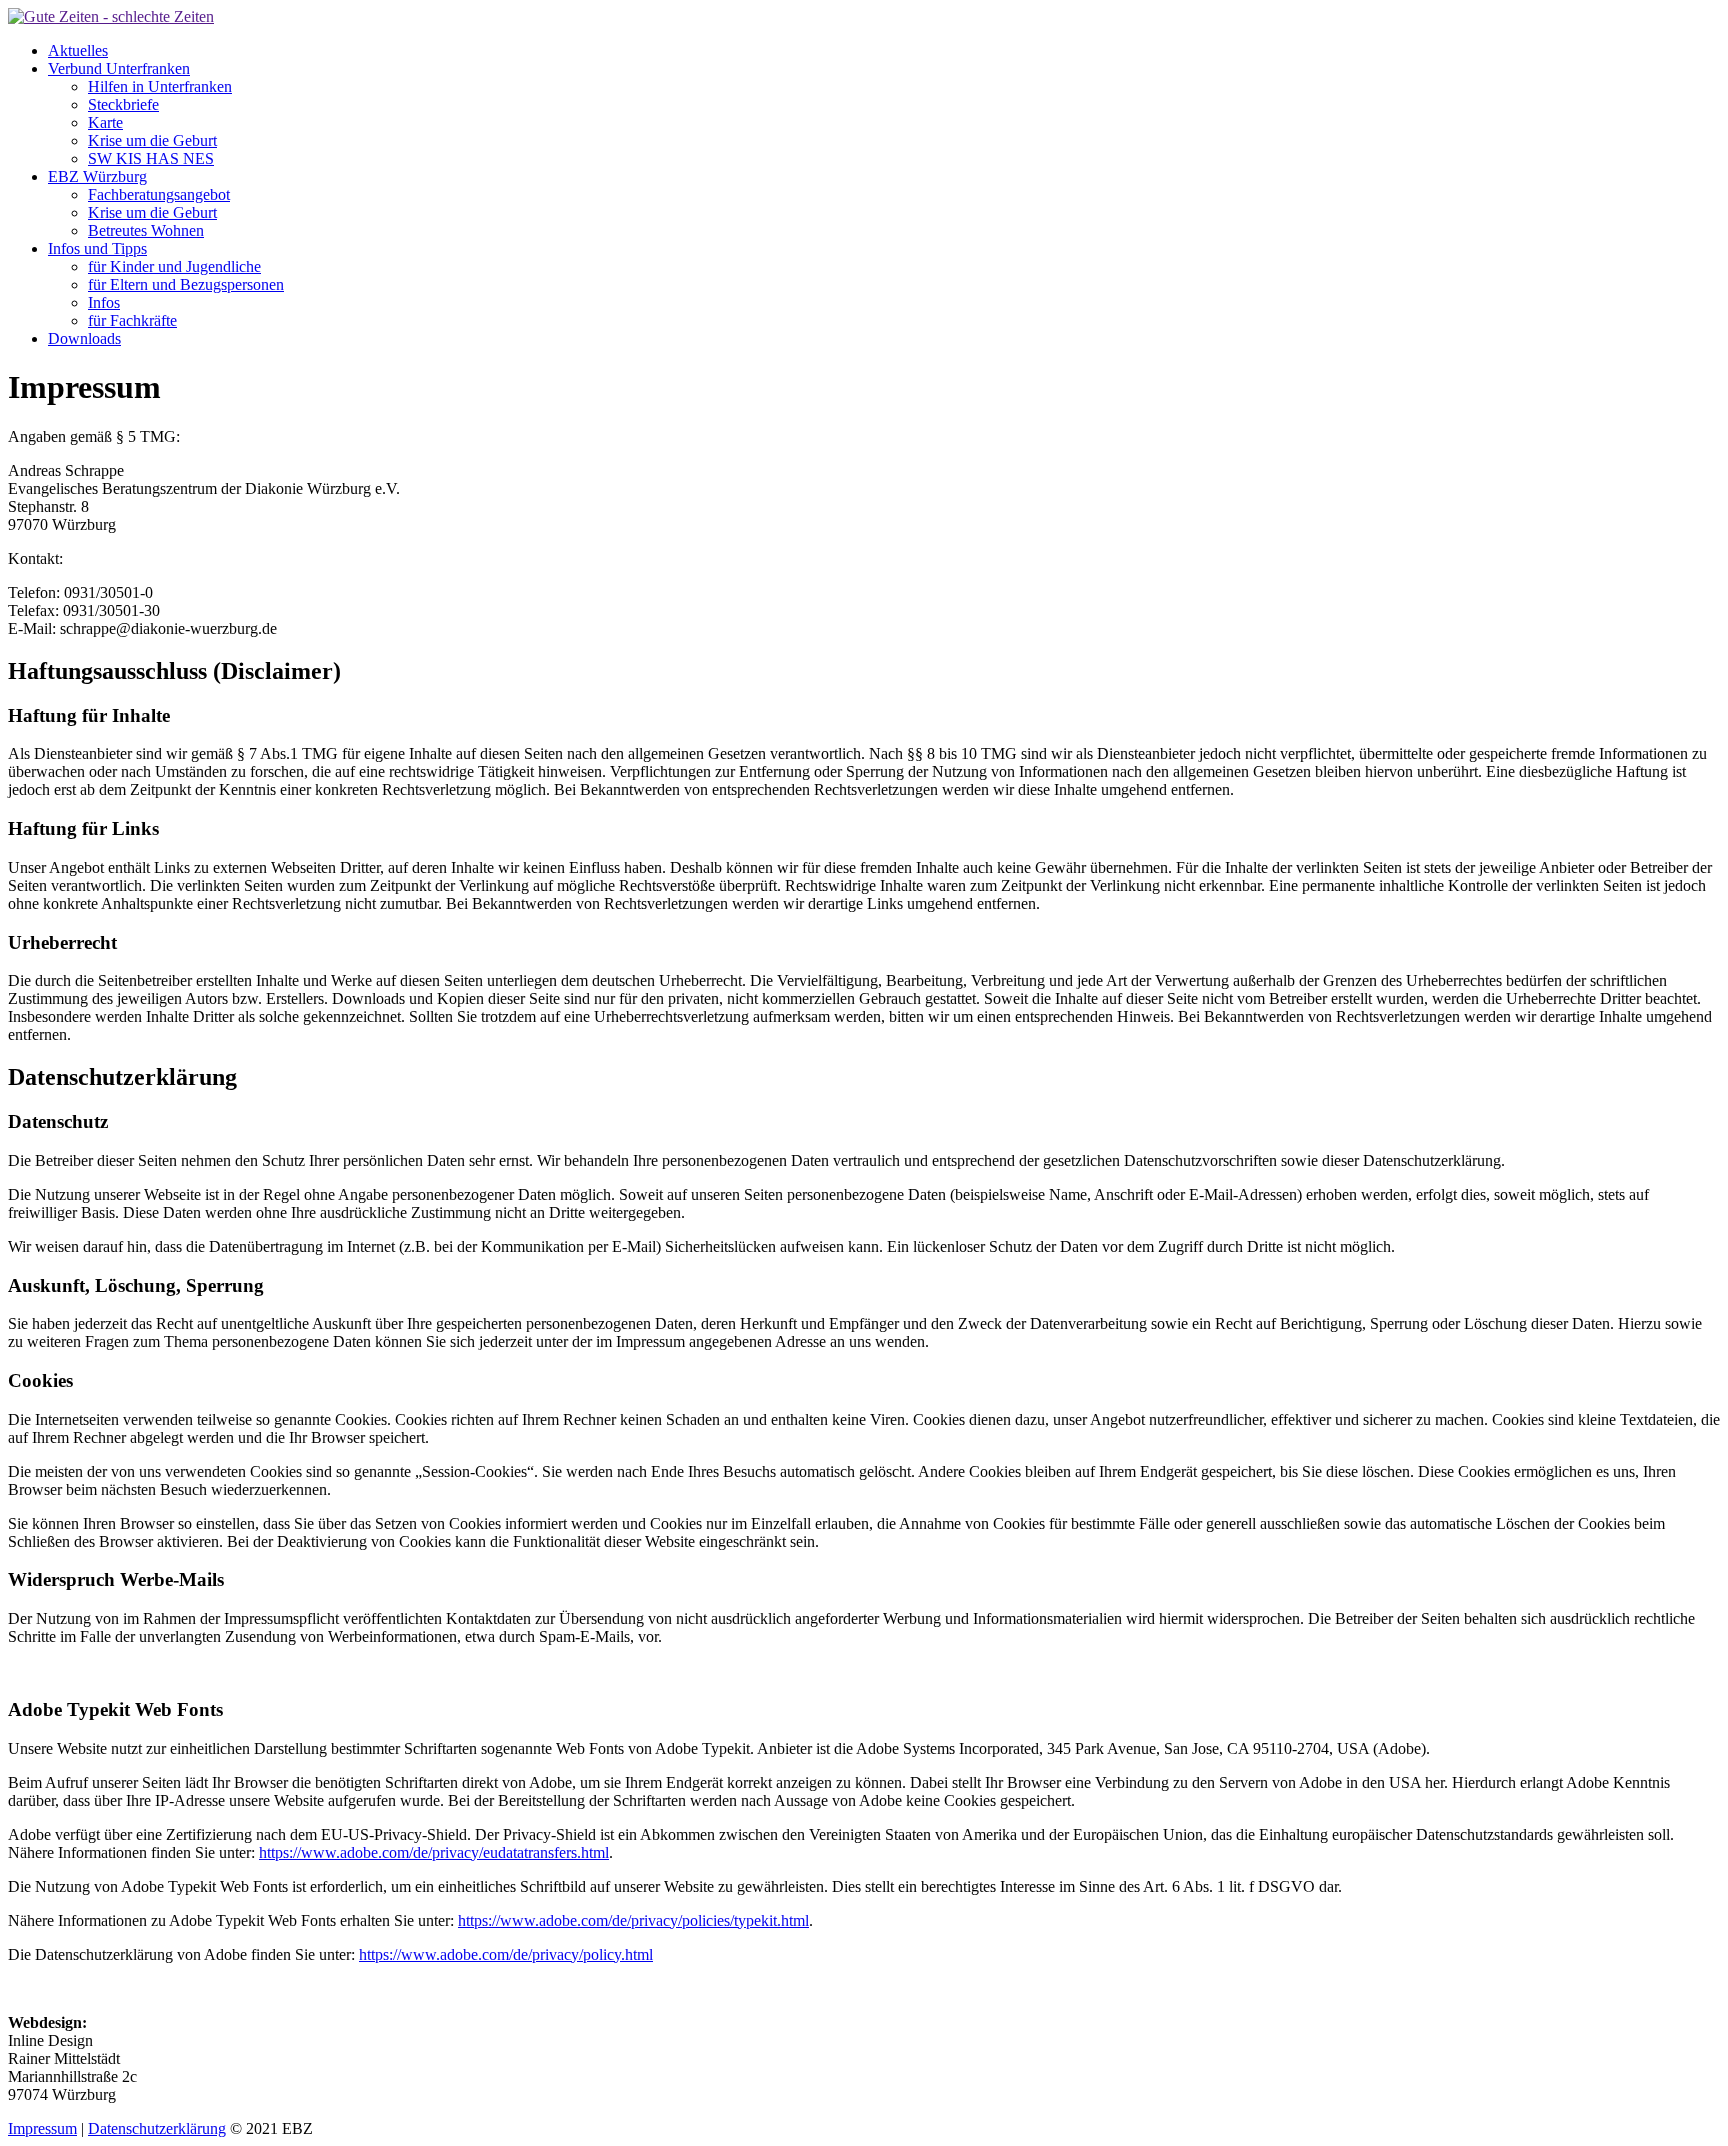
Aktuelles (78, 50)
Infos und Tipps (97, 248)
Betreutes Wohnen (146, 230)
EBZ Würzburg (97, 176)
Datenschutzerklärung (157, 2128)
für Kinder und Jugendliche (174, 266)
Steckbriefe (123, 104)
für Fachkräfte (132, 320)
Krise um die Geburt (152, 140)
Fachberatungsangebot (159, 194)
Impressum (42, 2128)
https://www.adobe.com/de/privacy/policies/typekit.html (633, 1920)
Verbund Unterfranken (119, 68)
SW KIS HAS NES (151, 158)
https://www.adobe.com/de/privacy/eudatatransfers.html (434, 1852)
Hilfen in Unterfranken (160, 86)
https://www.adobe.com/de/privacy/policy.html (506, 1954)
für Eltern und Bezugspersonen (186, 284)
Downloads (84, 338)
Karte (105, 122)
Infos (104, 302)
